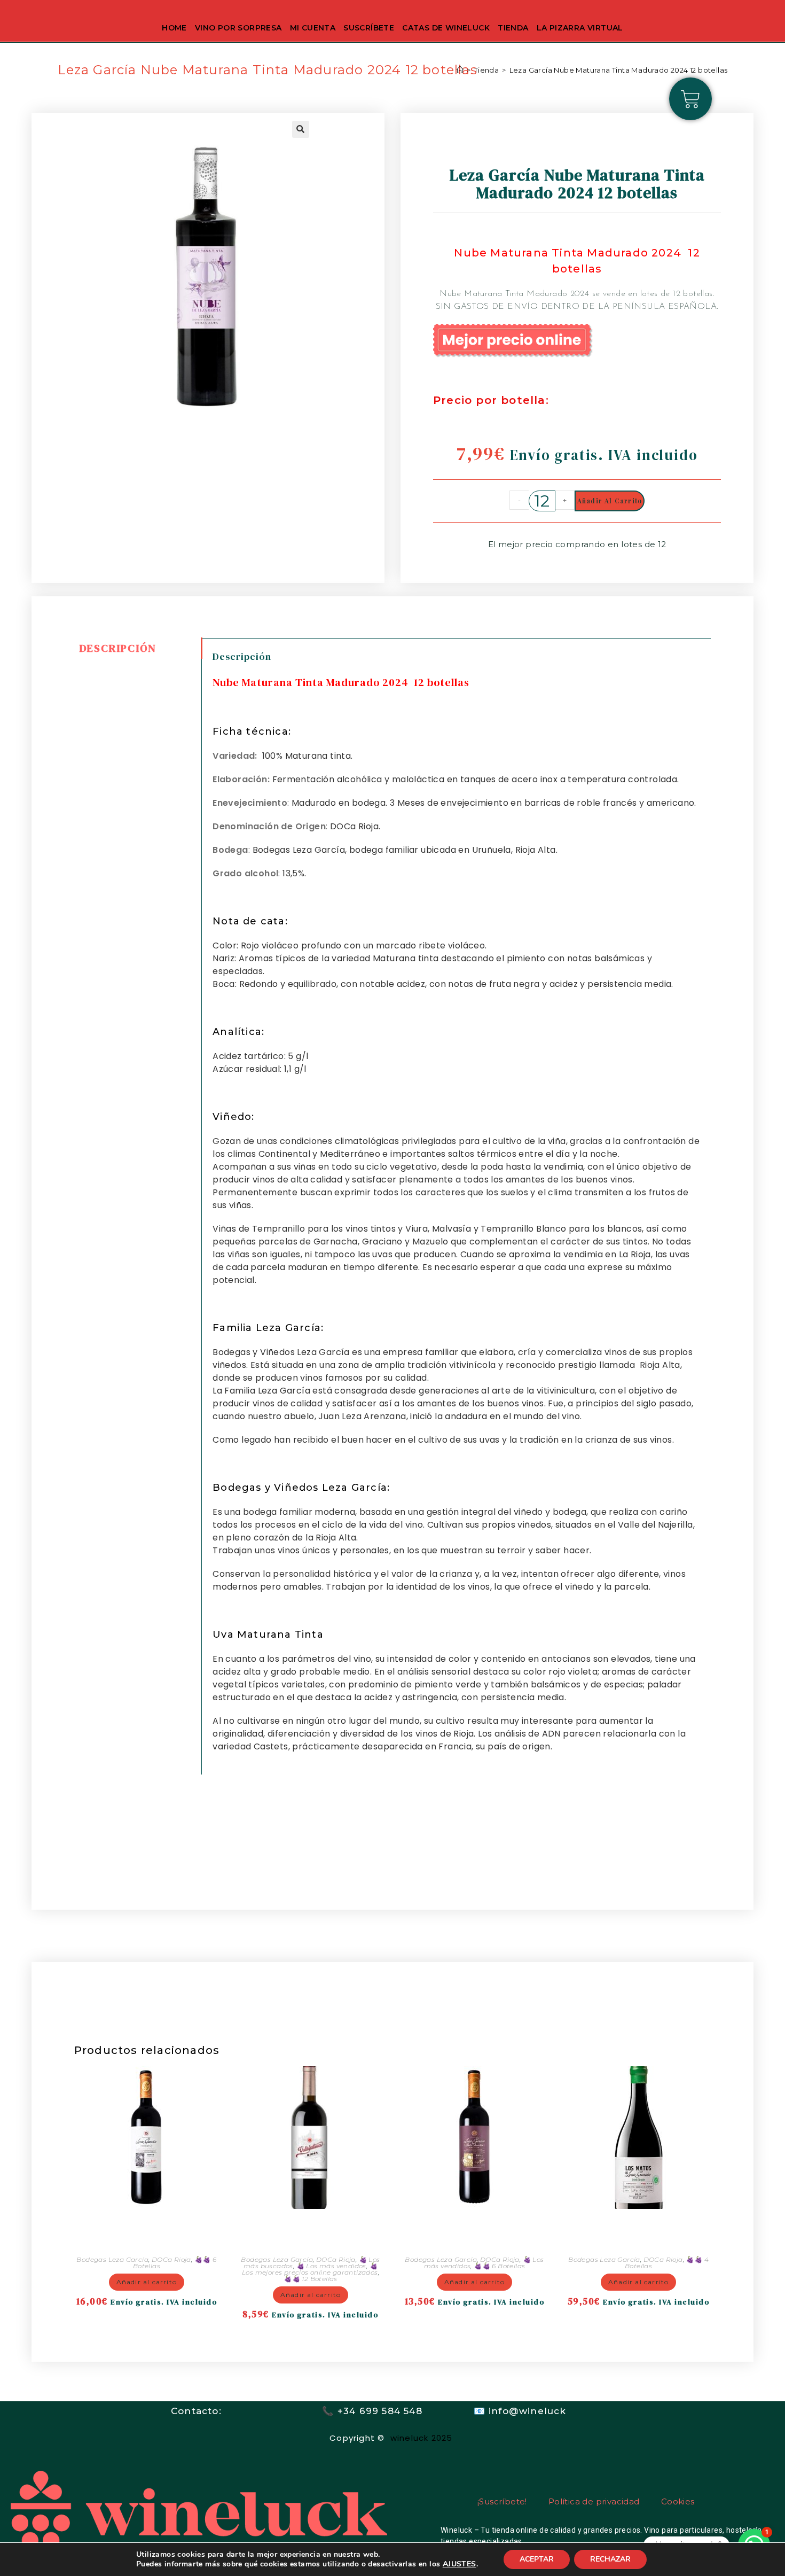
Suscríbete (369, 28)
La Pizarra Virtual (580, 28)
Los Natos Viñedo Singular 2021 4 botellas (638, 2231)
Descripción (118, 648)
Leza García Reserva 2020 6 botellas (146, 2231)
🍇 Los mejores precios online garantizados (310, 2269)
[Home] (460, 70)
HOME (174, 28)
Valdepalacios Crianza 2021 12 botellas (311, 2231)
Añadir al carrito (610, 501)
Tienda (513, 28)
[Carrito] (690, 99)
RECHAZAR (610, 2559)
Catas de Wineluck (446, 28)
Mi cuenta (313, 28)
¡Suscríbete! (502, 2501)
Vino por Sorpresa (238, 28)
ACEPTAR (537, 2559)
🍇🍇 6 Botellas (499, 2266)
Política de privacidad (594, 2501)
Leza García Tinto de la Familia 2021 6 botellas (474, 2231)
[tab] (138, 648)
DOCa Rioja (171, 2259)
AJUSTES (460, 2564)
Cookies (678, 2501)
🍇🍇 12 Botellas (311, 2279)
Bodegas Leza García (112, 2259)
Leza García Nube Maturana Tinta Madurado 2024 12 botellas (619, 70)
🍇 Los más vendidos (331, 2266)
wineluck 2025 (423, 2438)
